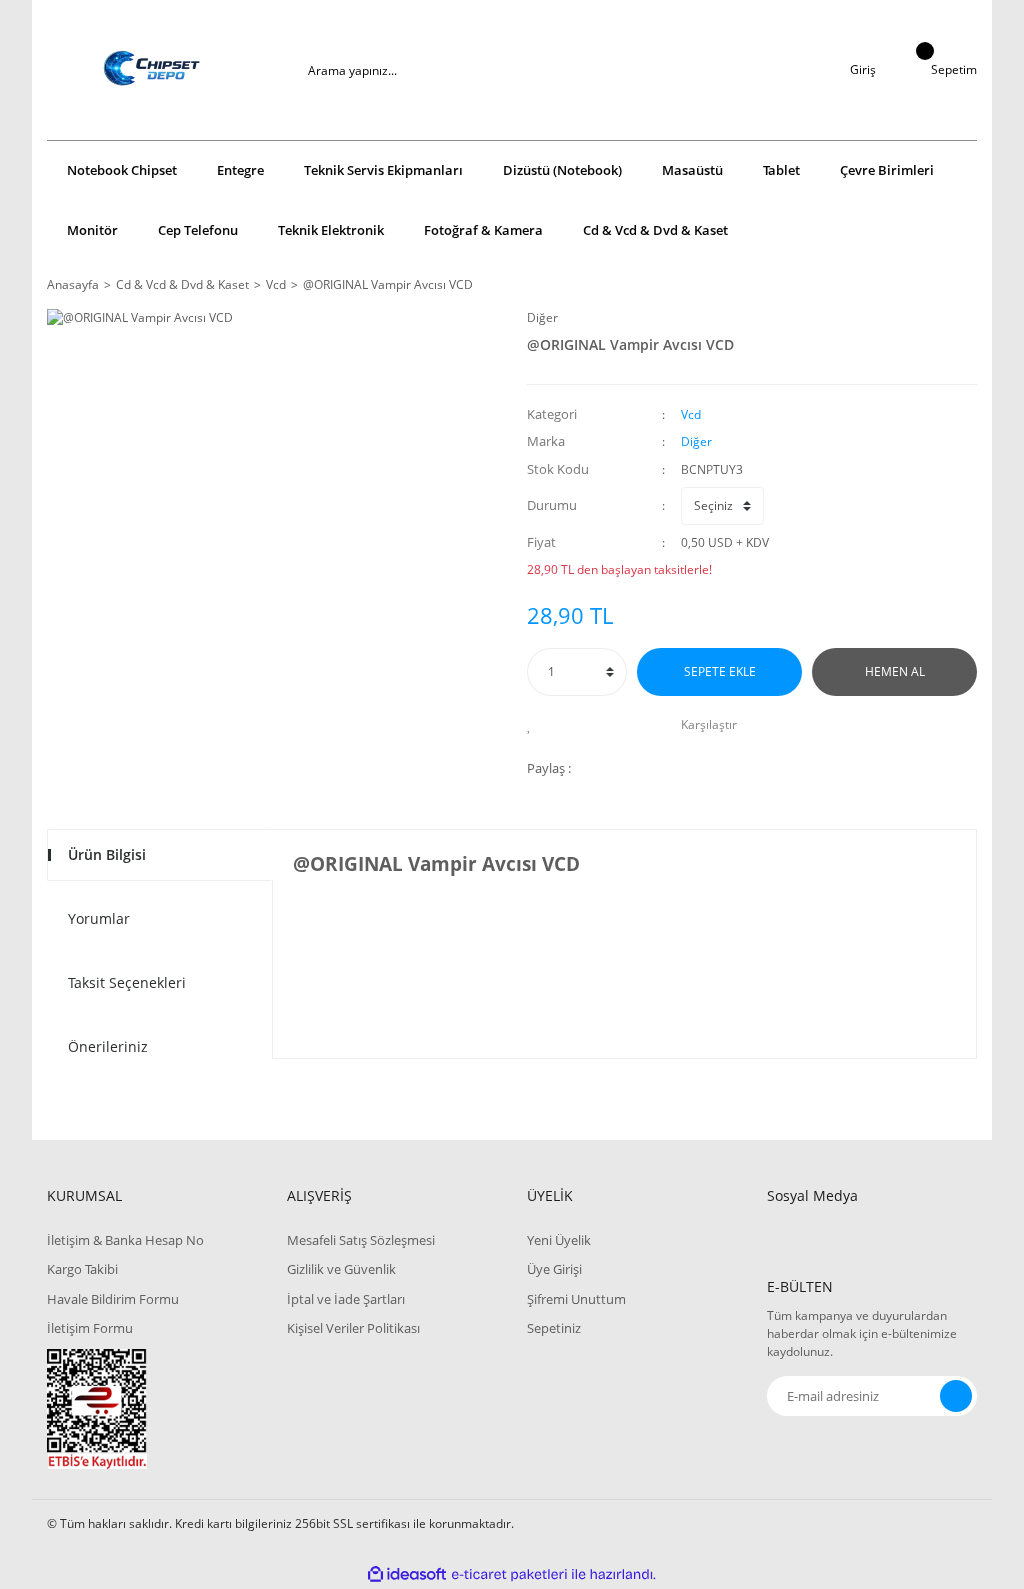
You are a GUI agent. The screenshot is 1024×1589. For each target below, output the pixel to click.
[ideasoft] (407, 1574)
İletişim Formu (90, 1328)
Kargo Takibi (82, 1269)
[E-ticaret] (509, 1575)
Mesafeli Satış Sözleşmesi (361, 1240)
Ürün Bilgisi (107, 854)
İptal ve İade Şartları (346, 1299)
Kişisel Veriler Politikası (353, 1328)
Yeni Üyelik (559, 1240)
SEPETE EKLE (720, 671)
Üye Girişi (554, 1269)
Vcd (691, 414)
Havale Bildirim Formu (113, 1299)
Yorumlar (99, 918)
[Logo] (152, 70)
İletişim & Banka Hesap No (125, 1240)
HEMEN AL (895, 671)
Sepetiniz (554, 1328)
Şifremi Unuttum (576, 1299)
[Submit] (956, 1396)
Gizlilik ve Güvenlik (341, 1269)
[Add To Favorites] (534, 725)
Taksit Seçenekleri (127, 982)
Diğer (542, 317)
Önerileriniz (108, 1046)
